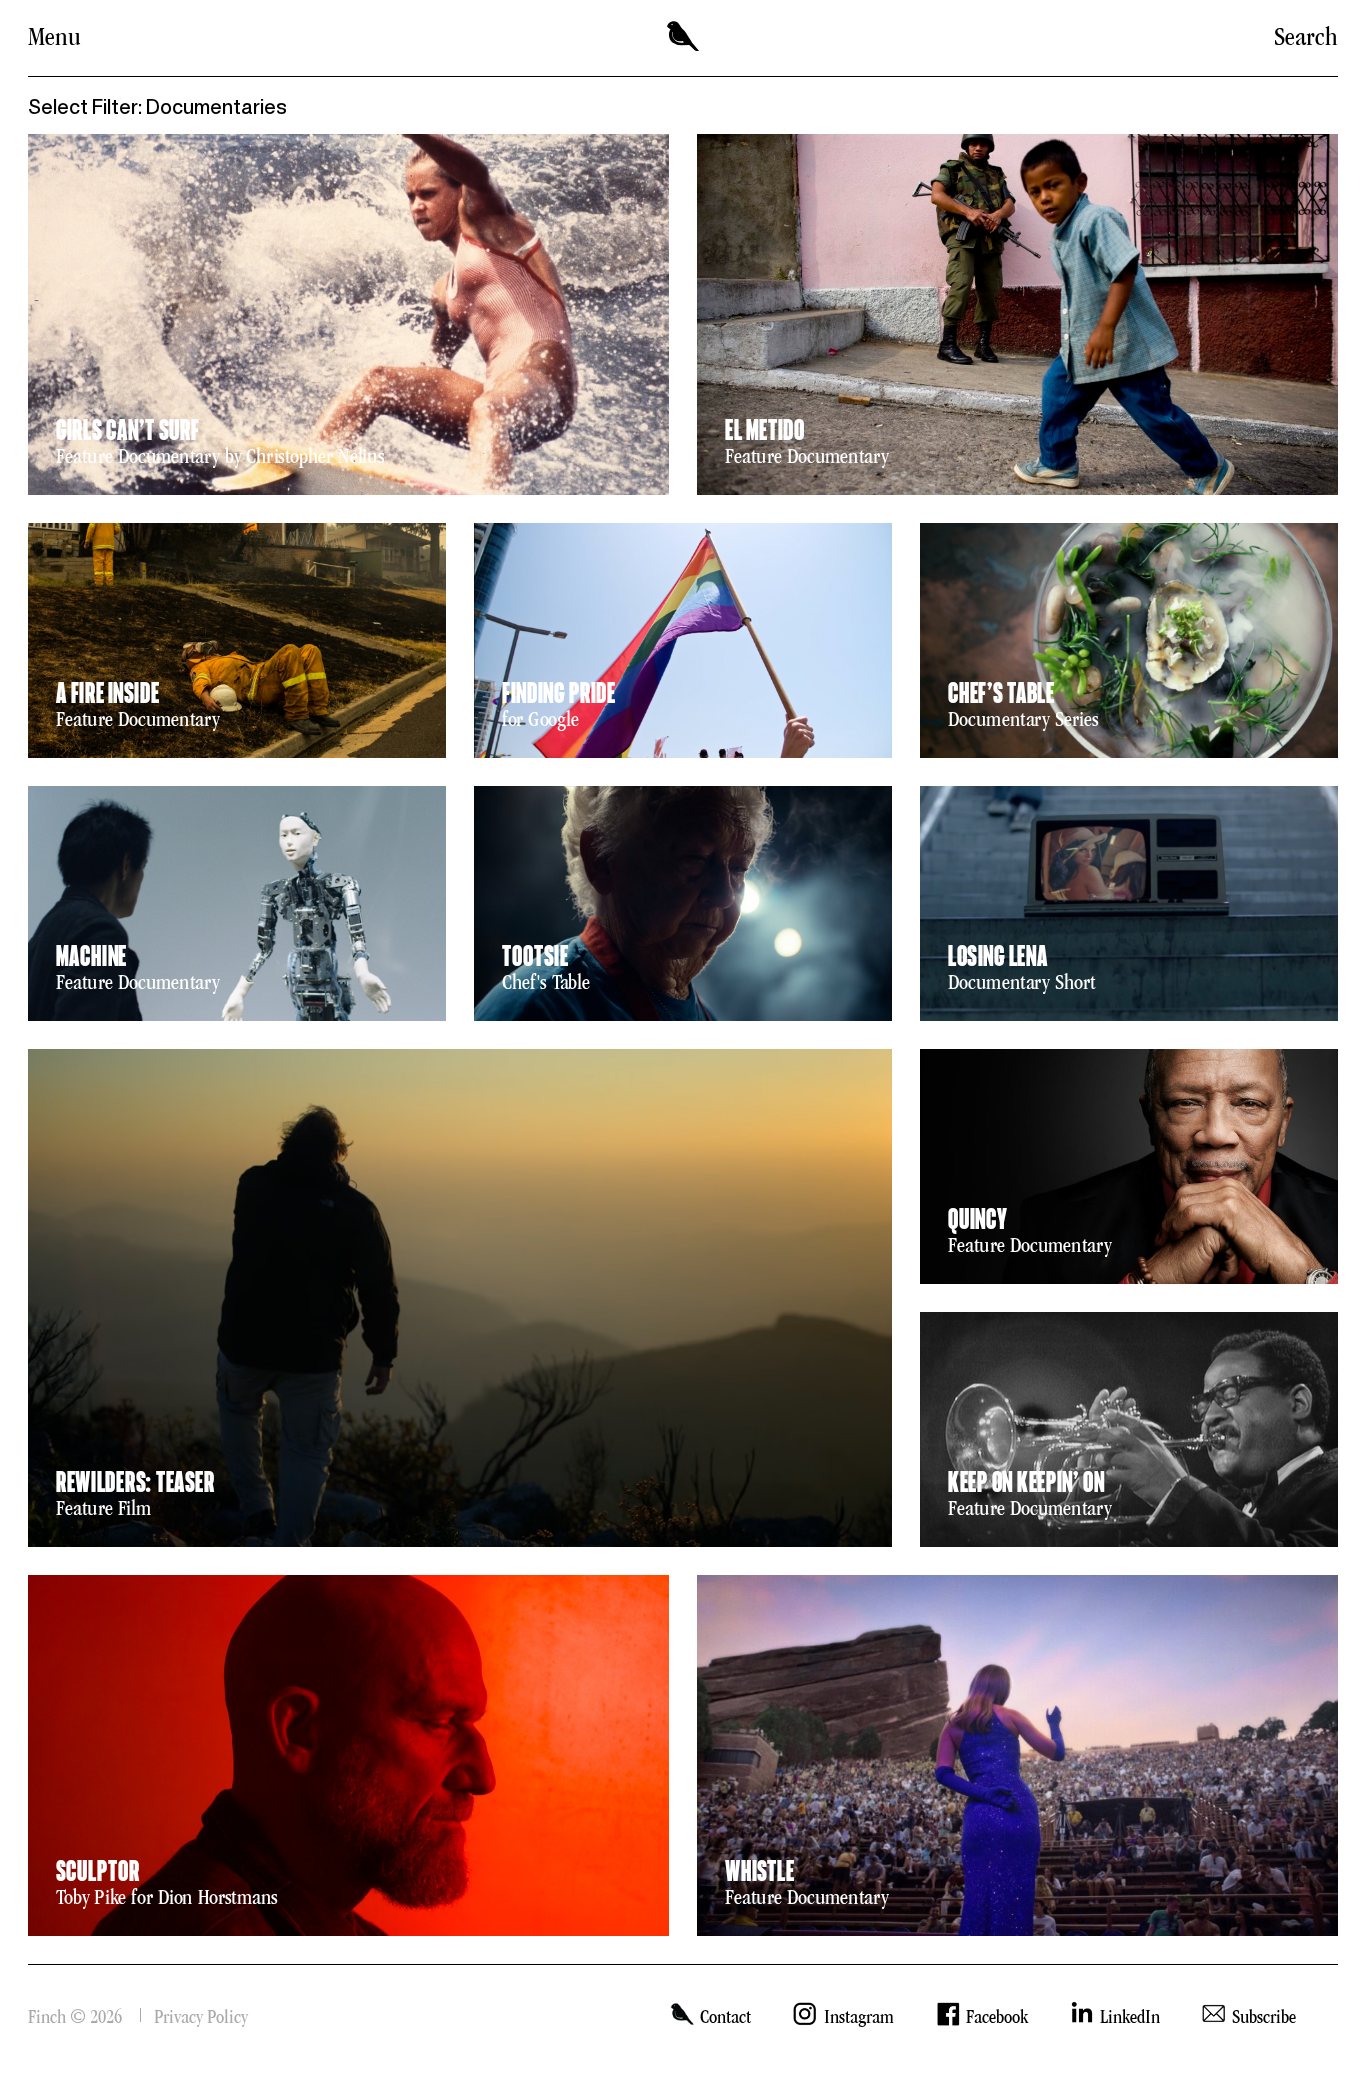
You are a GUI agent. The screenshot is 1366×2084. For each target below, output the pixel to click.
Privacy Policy (201, 2016)
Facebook (997, 2017)
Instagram (858, 2017)
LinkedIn (1130, 2017)
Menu (54, 37)
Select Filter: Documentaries (157, 106)
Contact (725, 2017)
